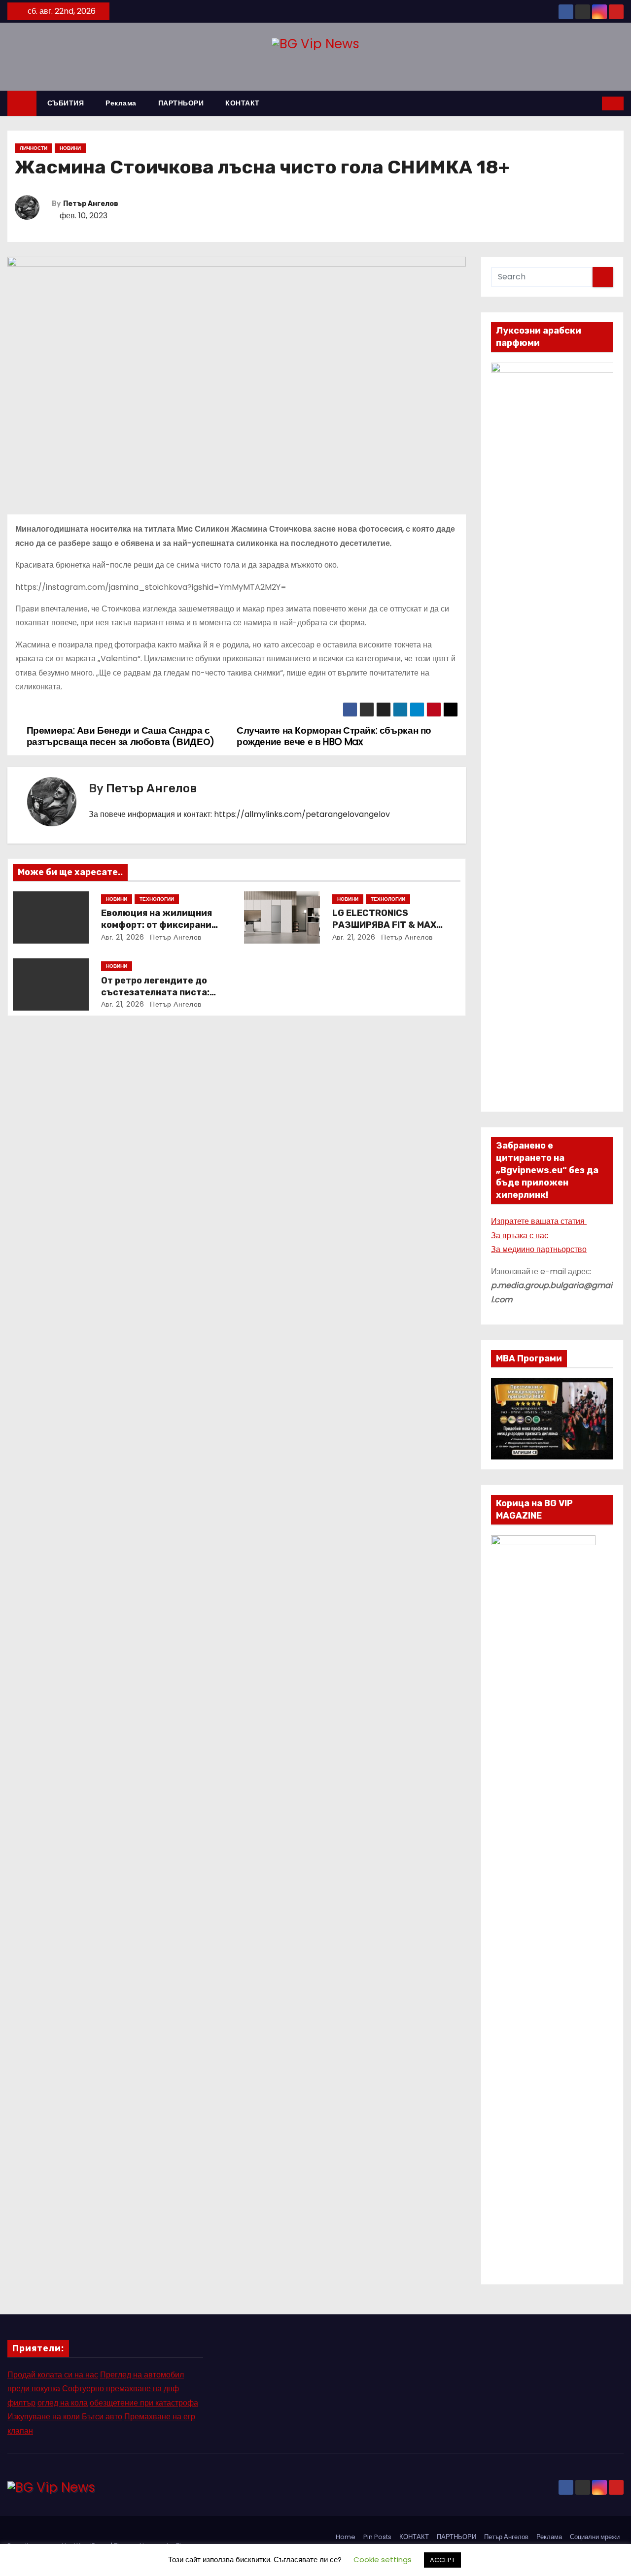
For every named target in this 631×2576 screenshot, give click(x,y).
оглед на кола (63, 2403)
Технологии (157, 899)
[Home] (22, 103)
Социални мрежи (595, 2537)
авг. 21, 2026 (123, 937)
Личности (34, 148)
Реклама (121, 103)
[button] (595, 103)
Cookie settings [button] (383, 2559)
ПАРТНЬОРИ (181, 103)
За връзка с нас (520, 1236)
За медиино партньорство (539, 1249)
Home (346, 2537)
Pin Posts (377, 2537)
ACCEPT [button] (442, 2560)
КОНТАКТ (243, 103)
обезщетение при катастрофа (144, 2403)
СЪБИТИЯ (66, 103)
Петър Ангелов (91, 204)
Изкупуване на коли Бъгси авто (65, 2417)
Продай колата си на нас (53, 2375)
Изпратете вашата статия (539, 1221)
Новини (70, 148)
